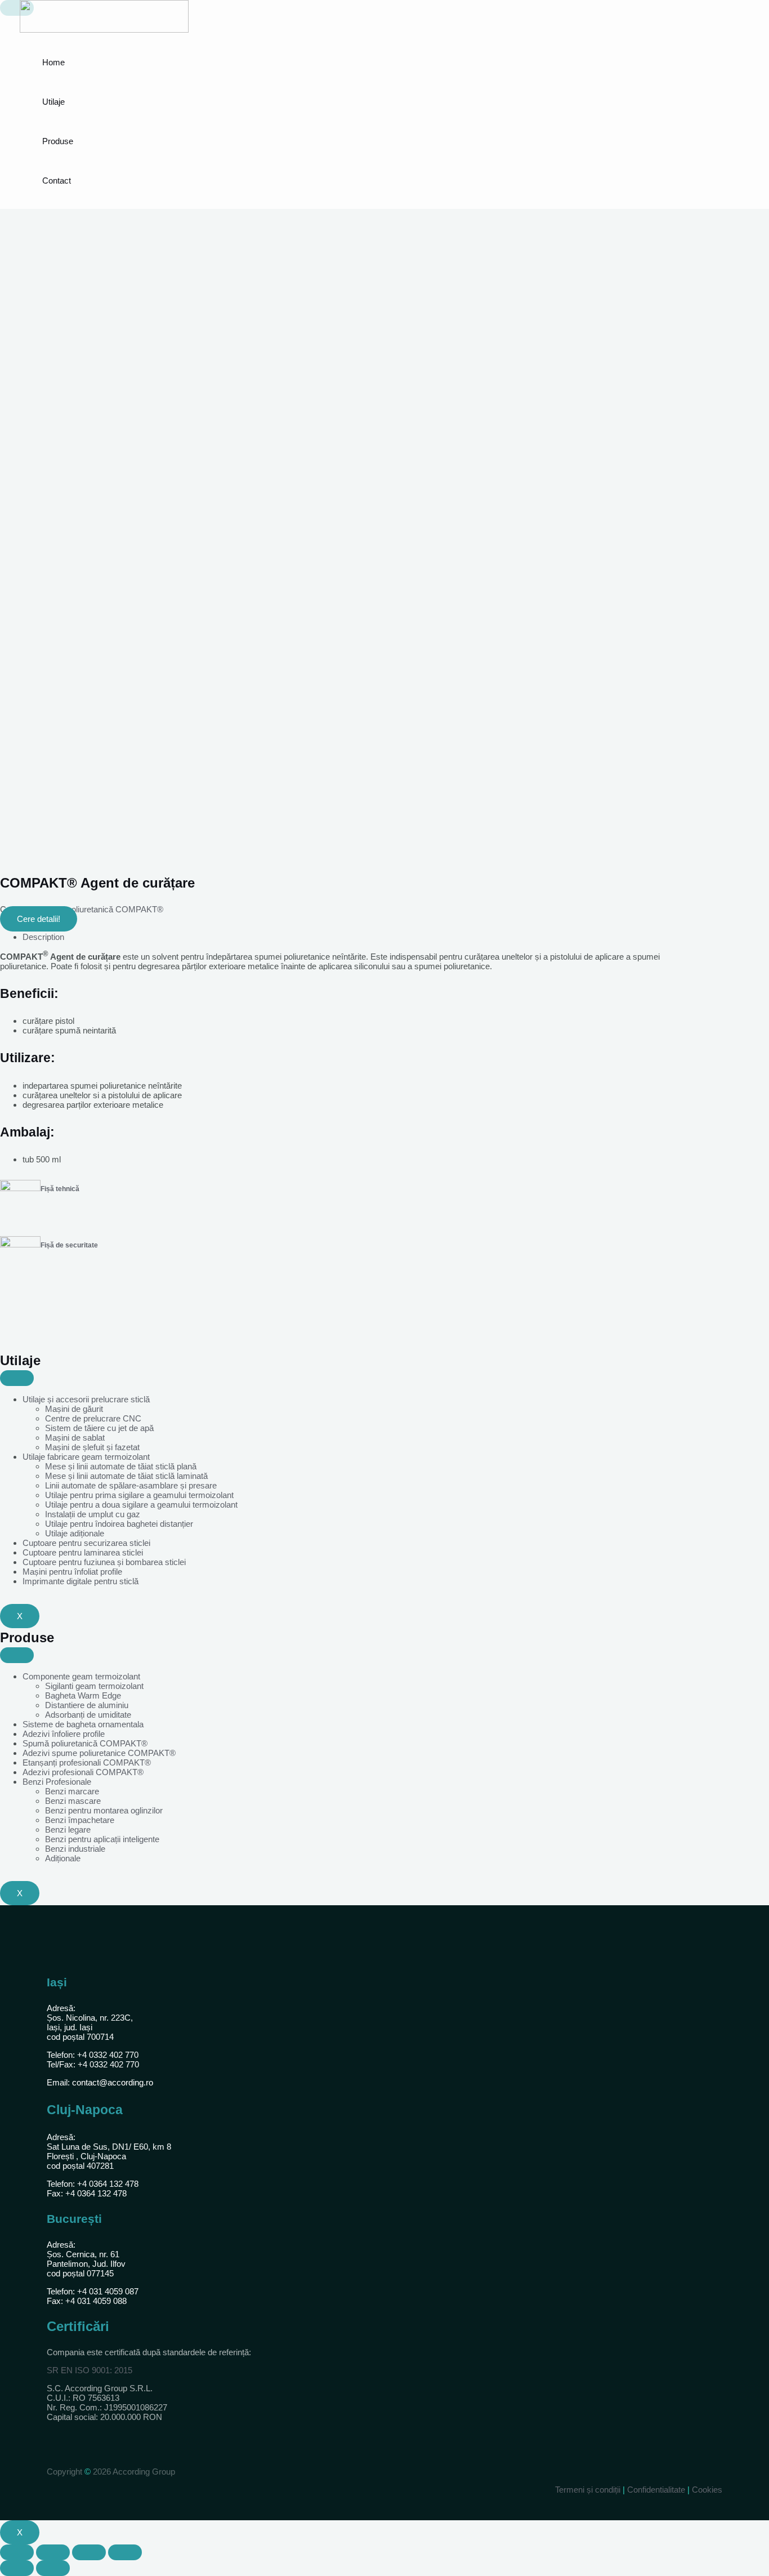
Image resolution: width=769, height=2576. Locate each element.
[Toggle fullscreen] (89, 2552)
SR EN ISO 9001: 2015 (90, 2370)
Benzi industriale (75, 1849)
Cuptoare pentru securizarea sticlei (86, 1543)
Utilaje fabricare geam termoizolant (86, 1457)
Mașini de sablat (75, 1438)
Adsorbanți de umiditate (88, 1715)
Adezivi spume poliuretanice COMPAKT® (99, 1753)
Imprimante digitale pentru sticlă (81, 1581)
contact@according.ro (113, 2082)
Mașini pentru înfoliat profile (72, 1572)
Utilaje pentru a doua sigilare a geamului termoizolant (141, 1505)
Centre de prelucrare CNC (93, 1418)
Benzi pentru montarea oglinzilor (104, 1810)
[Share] (53, 2552)
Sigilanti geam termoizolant (94, 1686)
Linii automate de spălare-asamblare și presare (131, 1485)
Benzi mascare (73, 1801)
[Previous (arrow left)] (17, 2568)
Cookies (707, 2490)
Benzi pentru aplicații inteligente (102, 1839)
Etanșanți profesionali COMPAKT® (87, 1762)
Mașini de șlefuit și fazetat (92, 1447)
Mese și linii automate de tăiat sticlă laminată (126, 1476)
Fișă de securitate (69, 1245)
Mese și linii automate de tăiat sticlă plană (121, 1466)
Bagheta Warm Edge (83, 1695)
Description (43, 937)
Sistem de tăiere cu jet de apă (99, 1428)
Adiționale (63, 1858)
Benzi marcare (72, 1791)
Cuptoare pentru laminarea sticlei (83, 1552)
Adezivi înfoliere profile (64, 1734)
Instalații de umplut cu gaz (93, 1514)
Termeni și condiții (589, 2490)
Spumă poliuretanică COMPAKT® (101, 909)
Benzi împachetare (80, 1820)
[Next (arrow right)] (53, 2568)
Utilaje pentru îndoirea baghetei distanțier (119, 1524)
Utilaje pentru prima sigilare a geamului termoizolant (139, 1495)
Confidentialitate (656, 2490)
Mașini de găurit (74, 1409)
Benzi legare (68, 1830)
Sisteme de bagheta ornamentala (83, 1724)
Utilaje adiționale (75, 1533)
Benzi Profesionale (57, 1782)
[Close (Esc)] (17, 2552)
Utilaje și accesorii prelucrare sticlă (86, 1399)
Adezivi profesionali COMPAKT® (83, 1772)
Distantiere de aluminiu (87, 1705)
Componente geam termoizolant (81, 1676)
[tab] (360, 937)
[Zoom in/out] (125, 2552)
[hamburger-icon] (17, 1378)
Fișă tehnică (60, 1189)
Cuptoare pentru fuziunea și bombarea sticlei (104, 1562)
